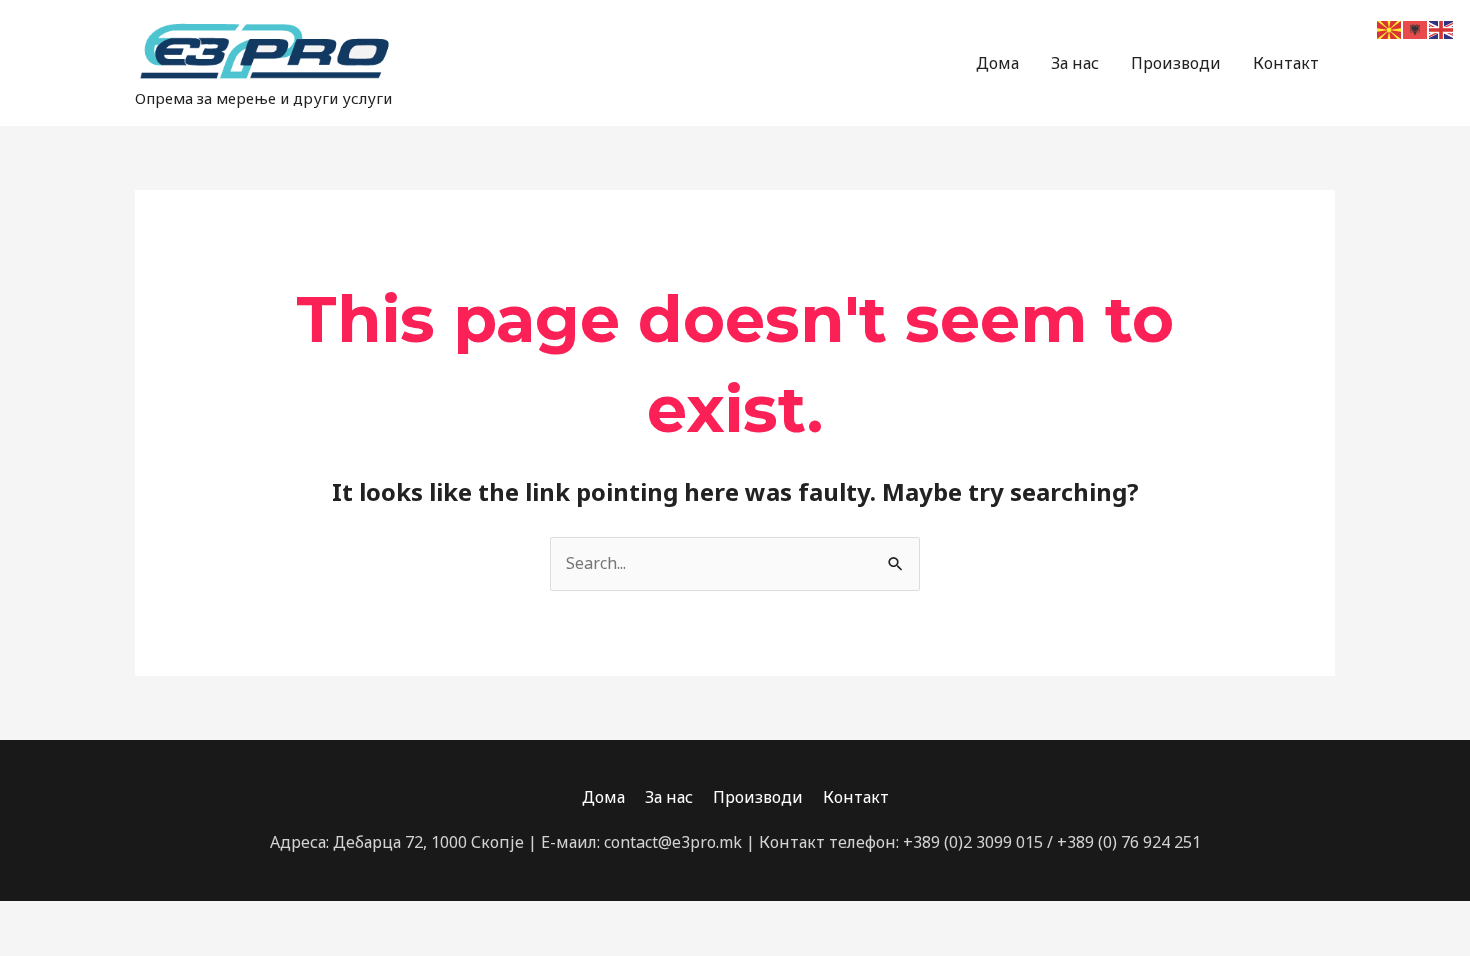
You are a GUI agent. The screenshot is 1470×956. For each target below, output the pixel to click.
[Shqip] (1416, 28)
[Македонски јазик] (1390, 28)
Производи (1176, 63)
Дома (997, 63)
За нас (1075, 63)
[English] (1442, 28)
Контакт (1286, 63)
